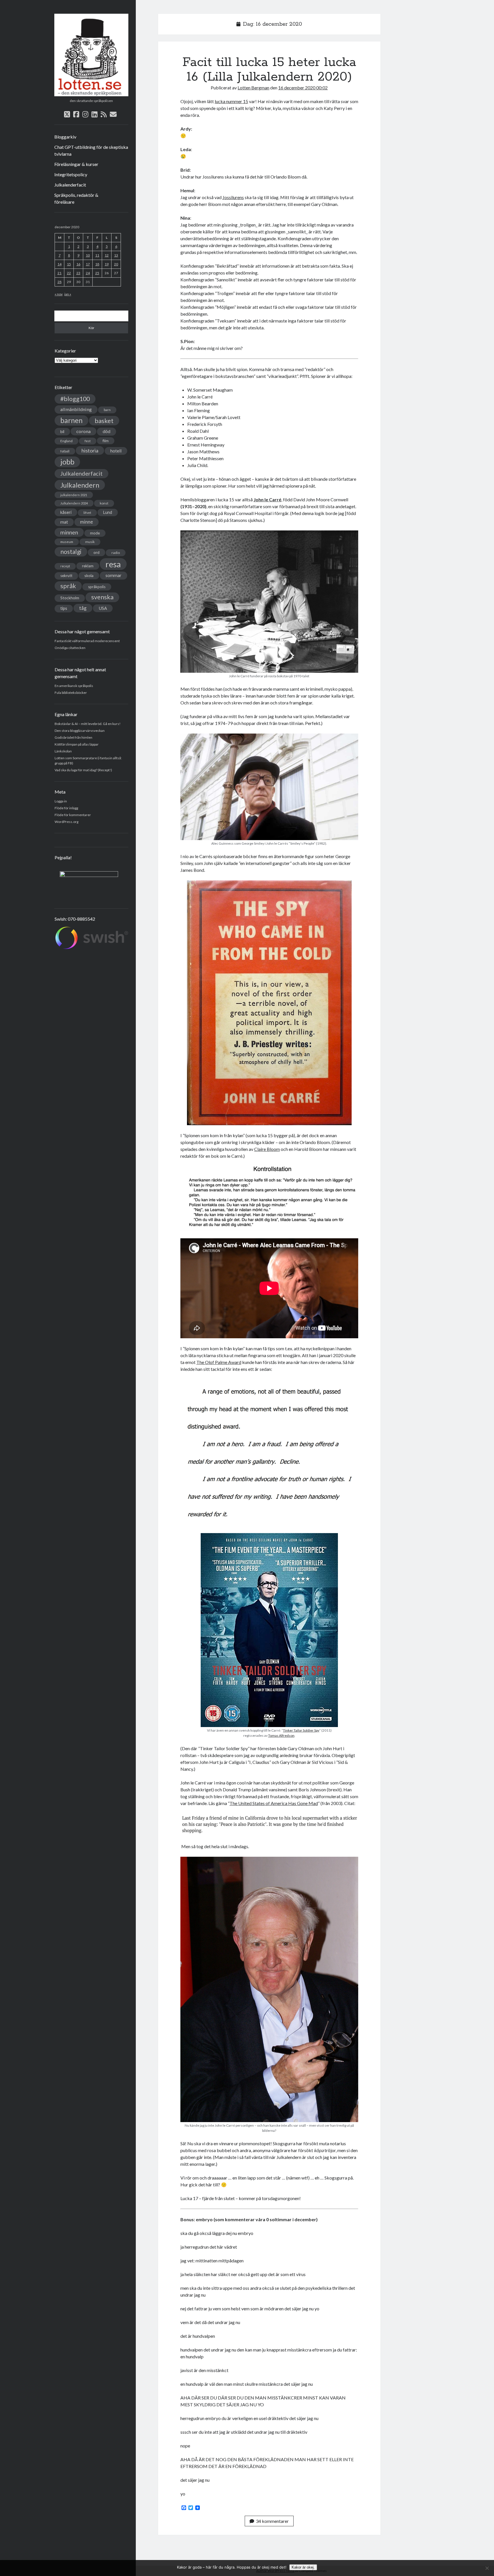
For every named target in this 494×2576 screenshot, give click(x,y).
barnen (71, 420)
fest (88, 441)
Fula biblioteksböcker (71, 693)
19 (107, 264)
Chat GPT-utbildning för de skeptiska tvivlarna (91, 150)
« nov (59, 294)
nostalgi (71, 551)
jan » (68, 294)
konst (104, 503)
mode (95, 533)
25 (97, 273)
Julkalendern (80, 485)
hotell (116, 451)
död (106, 431)
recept (65, 566)
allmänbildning (76, 409)
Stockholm (70, 598)
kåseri (66, 512)
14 (59, 264)
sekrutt (66, 576)
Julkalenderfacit (70, 185)
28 (59, 282)
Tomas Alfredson (281, 1735)
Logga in (61, 801)
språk (68, 586)
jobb (67, 462)
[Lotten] (91, 94)
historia (90, 450)
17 (88, 264)
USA (103, 608)
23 (78, 273)
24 (88, 273)
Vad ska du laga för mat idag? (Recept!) (83, 770)
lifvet (87, 513)
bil (62, 431)
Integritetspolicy (71, 174)
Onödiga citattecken (70, 648)
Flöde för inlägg (66, 808)
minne (86, 522)
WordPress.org (66, 822)
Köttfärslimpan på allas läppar (77, 744)
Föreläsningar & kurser (76, 164)
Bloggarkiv (65, 137)
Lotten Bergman (253, 88)
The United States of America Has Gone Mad (274, 1803)
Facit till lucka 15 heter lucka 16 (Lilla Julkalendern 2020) (269, 70)
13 (116, 255)
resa (113, 564)
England (66, 441)
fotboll (65, 451)
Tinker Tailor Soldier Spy (301, 1730)
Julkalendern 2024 (74, 503)
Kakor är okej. (303, 2567)
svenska (102, 597)
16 (78, 264)
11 (97, 255)
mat (64, 522)
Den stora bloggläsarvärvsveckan (80, 731)
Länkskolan (63, 751)
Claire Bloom (267, 1149)
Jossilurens (233, 197)
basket (104, 421)
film (106, 441)
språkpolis (97, 587)
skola (89, 575)
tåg (83, 608)
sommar (113, 575)
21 (59, 273)
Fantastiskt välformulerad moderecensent (87, 641)
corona (83, 431)
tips (64, 608)
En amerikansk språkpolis (74, 686)
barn (107, 410)
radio (116, 553)
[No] (487, 2568)
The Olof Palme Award (219, 1362)
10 (88, 255)
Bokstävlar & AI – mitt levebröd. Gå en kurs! (88, 724)
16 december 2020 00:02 (303, 88)
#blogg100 (75, 399)
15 (69, 264)
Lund (108, 512)
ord (96, 552)
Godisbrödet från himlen (73, 737)
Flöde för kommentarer (73, 815)
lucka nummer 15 (231, 101)
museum (67, 542)
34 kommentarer (272, 2521)
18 (97, 264)
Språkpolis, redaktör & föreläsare (76, 198)
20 (116, 264)
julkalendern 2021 (74, 495)
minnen (69, 532)
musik (90, 542)
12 (107, 255)
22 (69, 273)
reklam (88, 566)
